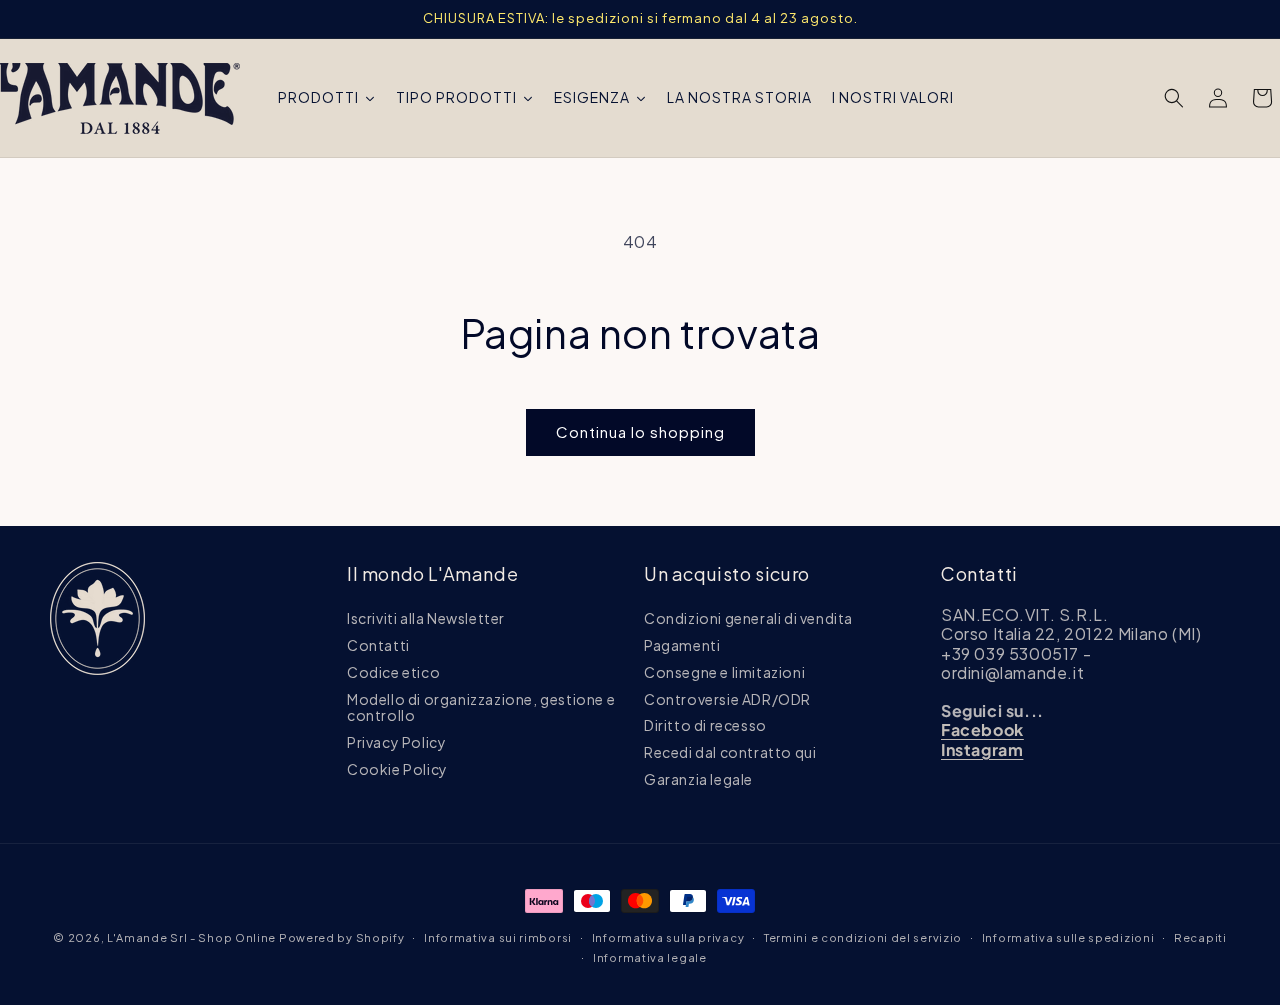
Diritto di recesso (705, 726)
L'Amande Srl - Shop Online (191, 937)
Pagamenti (682, 645)
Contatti (378, 645)
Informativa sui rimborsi (498, 937)
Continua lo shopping (640, 431)
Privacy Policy (396, 743)
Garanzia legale (698, 779)
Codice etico (393, 672)
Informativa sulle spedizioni (1068, 937)
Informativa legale (650, 957)
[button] (1174, 98)
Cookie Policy (397, 769)
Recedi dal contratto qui (730, 753)
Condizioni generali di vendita (748, 619)
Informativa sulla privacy (668, 937)
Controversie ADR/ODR (727, 699)
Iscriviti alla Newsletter (426, 619)
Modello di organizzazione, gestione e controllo (481, 707)
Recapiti (1200, 937)
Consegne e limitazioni (724, 672)
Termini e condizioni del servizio (863, 937)
